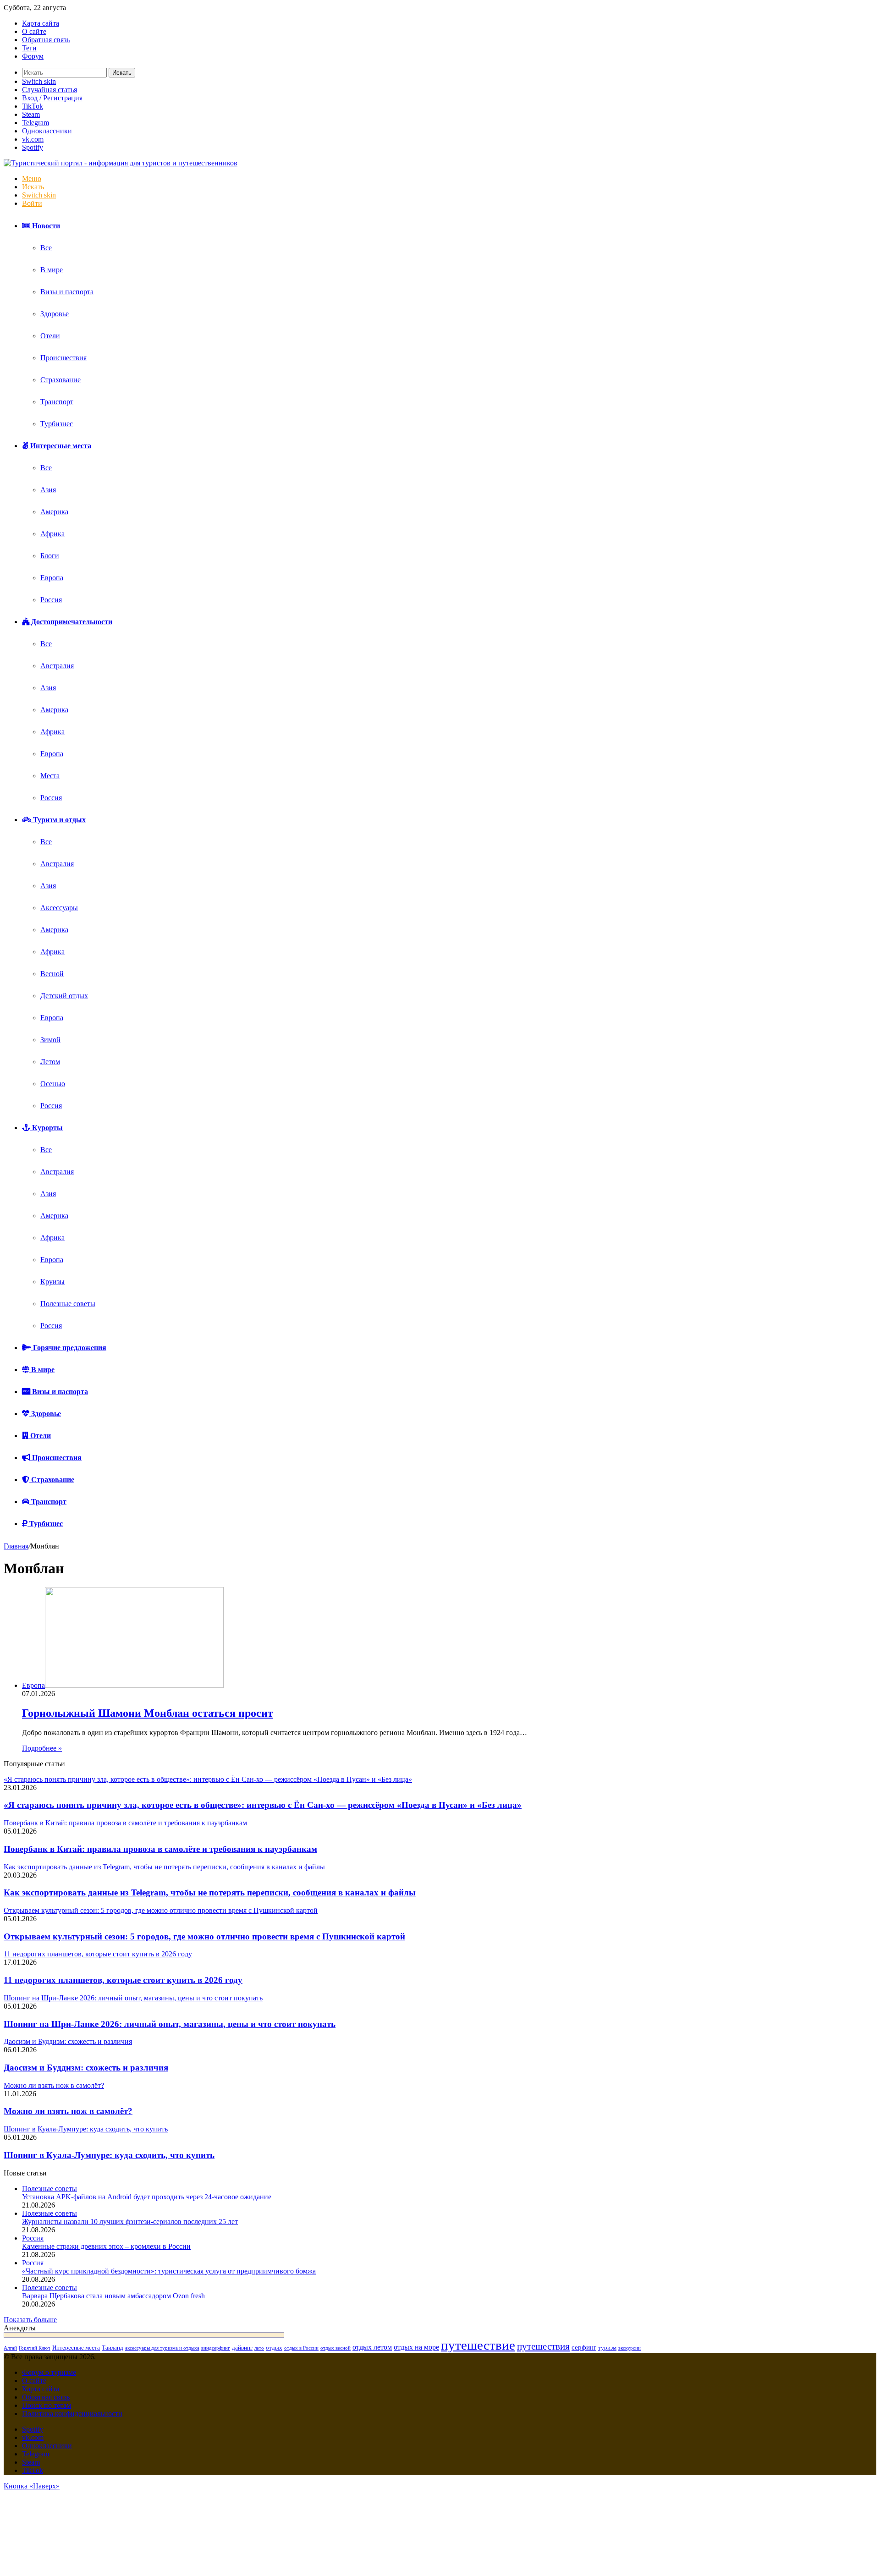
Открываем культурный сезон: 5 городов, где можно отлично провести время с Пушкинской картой (204, 1936)
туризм (607, 2348)
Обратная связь (46, 40)
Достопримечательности (71, 622)
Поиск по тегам (47, 2405)
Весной (52, 974)
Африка (52, 534)
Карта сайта (41, 23)
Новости (45, 226)
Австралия (57, 666)
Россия (51, 600)
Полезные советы (68, 1304)
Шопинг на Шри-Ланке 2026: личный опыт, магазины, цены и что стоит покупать (170, 2024)
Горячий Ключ (35, 2348)
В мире (52, 270)
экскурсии (630, 2348)
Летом (50, 1062)
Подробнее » (42, 1748)
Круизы (52, 1282)
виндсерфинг (216, 2348)
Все (46, 248)
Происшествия (63, 358)
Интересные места (60, 446)
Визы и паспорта (67, 292)
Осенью (53, 1084)
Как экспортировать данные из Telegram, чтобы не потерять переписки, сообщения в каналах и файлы (210, 1892)
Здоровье (55, 314)
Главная (16, 1546)
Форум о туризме (49, 2372)
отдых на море (416, 2347)
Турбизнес (57, 424)
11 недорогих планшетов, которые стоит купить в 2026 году (123, 1980)
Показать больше (30, 2320)
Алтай (10, 2348)
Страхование (60, 380)
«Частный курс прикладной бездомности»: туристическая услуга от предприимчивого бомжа (169, 2271)
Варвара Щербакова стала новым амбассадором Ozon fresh (113, 2296)
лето (259, 2348)
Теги (29, 48)
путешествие (478, 2345)
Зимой (50, 1040)
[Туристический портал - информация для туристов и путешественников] (121, 163)
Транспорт (57, 402)
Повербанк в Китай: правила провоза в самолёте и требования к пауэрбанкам (160, 1849)
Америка (54, 512)
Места (50, 776)
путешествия (543, 2346)
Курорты (47, 1128)
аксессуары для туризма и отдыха (162, 2348)
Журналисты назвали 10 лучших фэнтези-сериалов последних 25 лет (130, 2222)
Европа (52, 578)
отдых (274, 2348)
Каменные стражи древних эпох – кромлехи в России (106, 2246)
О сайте (34, 31)
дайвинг (242, 2348)
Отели (50, 336)
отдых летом (372, 2347)
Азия (48, 490)
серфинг (584, 2347)
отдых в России (301, 2348)
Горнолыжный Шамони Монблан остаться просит (148, 1713)
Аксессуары (59, 908)
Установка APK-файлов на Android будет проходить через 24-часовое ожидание (147, 2197)
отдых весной (335, 2348)
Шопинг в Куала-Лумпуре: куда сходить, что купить (109, 2155)
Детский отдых (64, 996)
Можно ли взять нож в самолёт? (68, 2111)
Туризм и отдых (58, 820)
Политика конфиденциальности (72, 2414)
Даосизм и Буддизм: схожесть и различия (86, 2068)
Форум (33, 56)
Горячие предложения (69, 1348)
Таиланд (113, 2348)
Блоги (50, 556)
